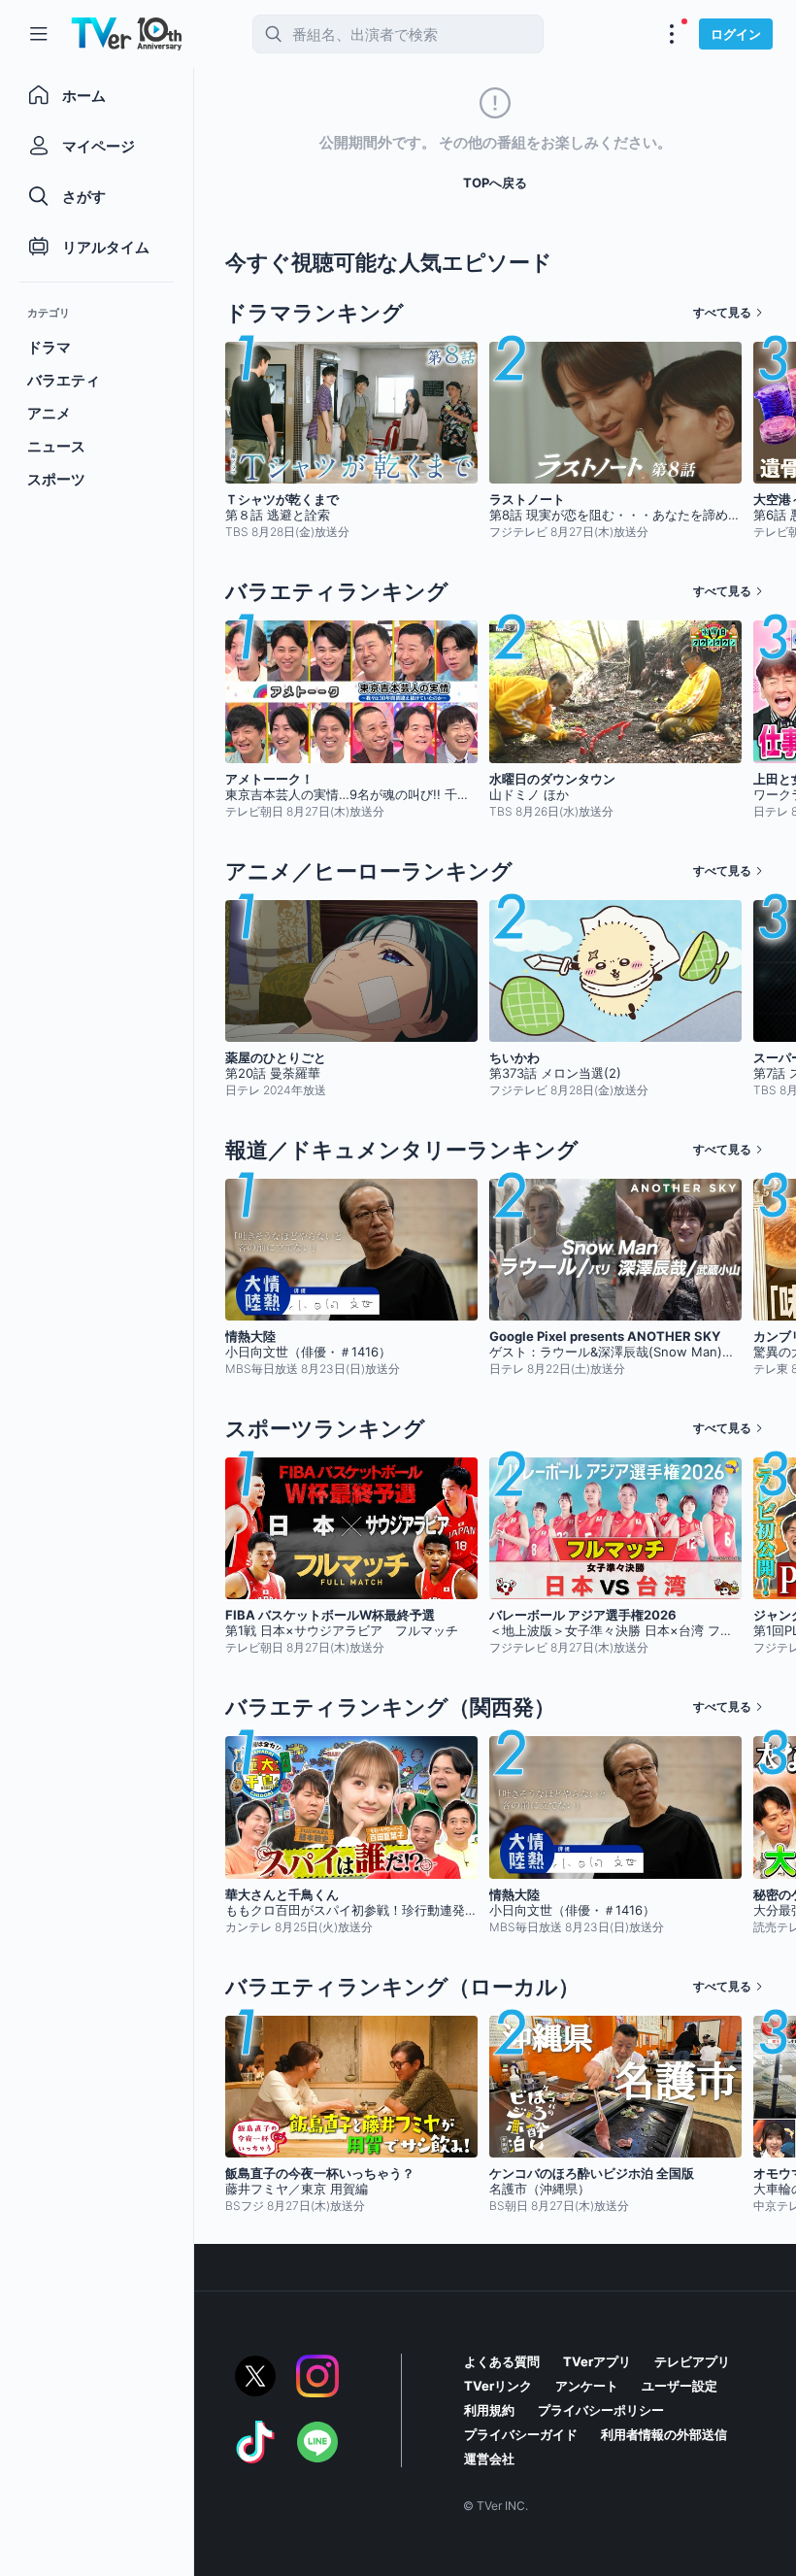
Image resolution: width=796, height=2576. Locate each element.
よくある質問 (502, 2361)
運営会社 (489, 2459)
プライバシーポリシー (601, 2410)
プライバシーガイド (521, 2434)
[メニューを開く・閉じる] (672, 34)
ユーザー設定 (680, 2386)
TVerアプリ (597, 2361)
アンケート (587, 2386)
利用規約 (489, 2410)
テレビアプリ (692, 2361)
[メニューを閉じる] (39, 34)
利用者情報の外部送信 (664, 2434)
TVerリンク (498, 2386)
